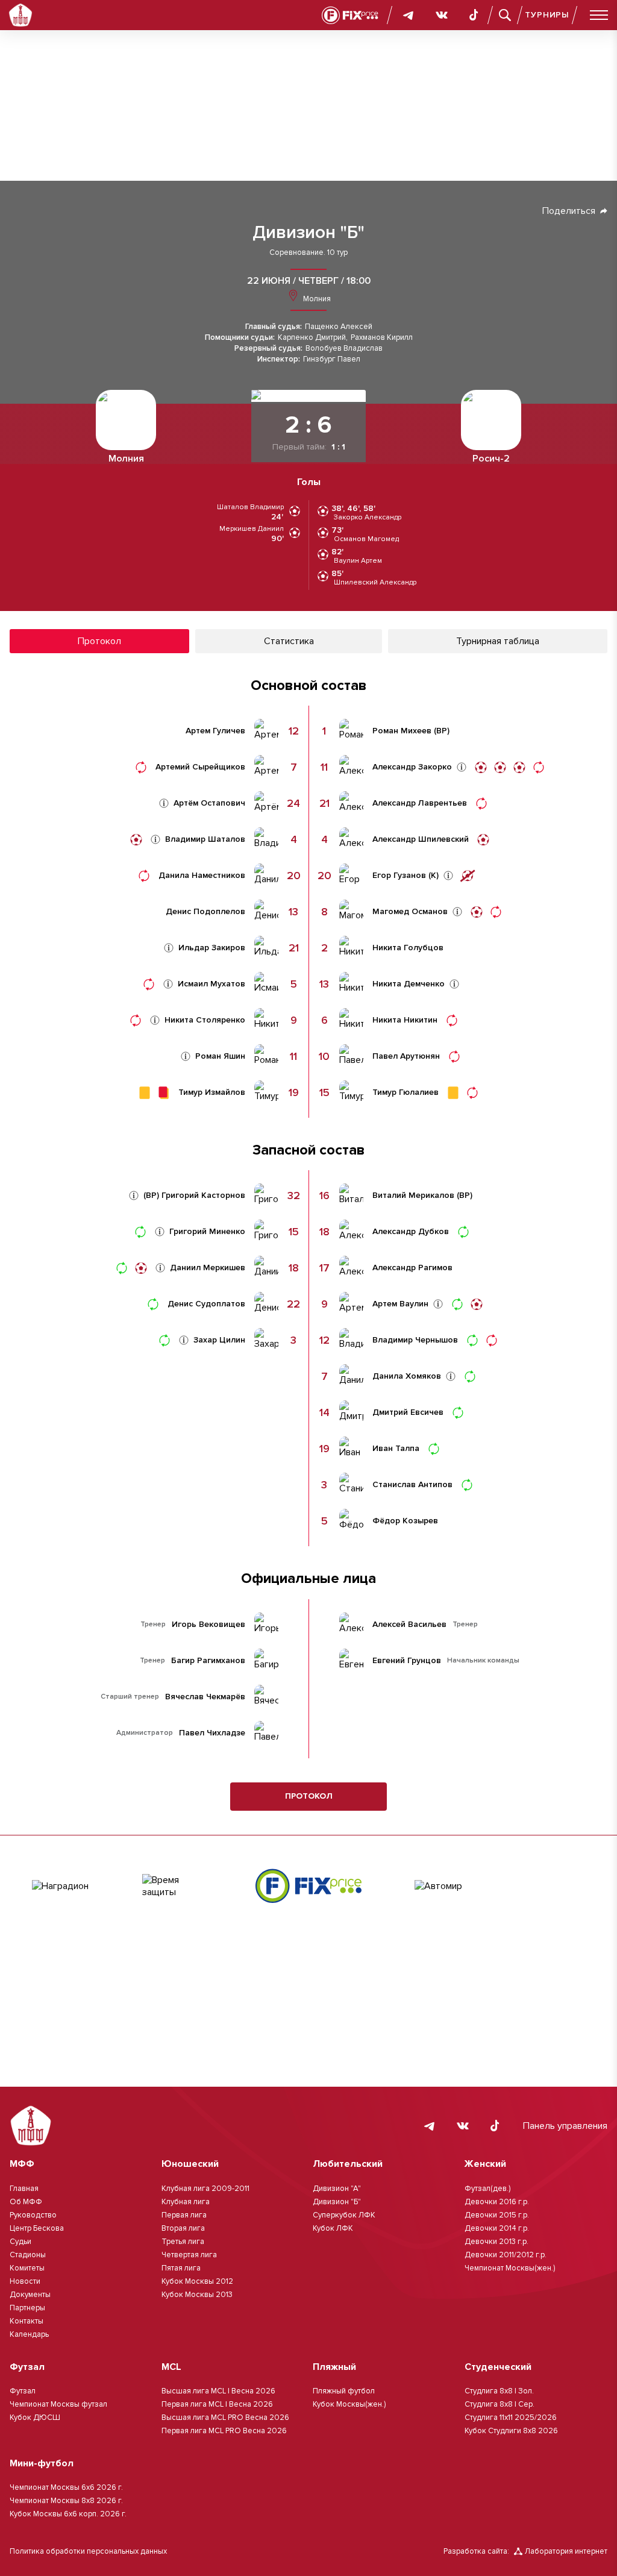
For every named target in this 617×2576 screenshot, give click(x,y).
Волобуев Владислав (344, 349)
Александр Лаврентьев (420, 803)
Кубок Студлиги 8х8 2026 (511, 2431)
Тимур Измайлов (212, 1092)
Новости (25, 2281)
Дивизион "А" (337, 2189)
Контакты (27, 2321)
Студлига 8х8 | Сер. (500, 2404)
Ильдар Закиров (212, 948)
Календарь (29, 2334)
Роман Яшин (220, 1056)
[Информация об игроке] (164, 803)
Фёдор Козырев (405, 1521)
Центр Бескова (37, 2228)
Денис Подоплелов (205, 912)
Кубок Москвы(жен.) (349, 2404)
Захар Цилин (219, 1340)
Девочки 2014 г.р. (497, 2228)
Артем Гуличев (215, 731)
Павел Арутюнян (406, 1056)
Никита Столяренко (205, 1020)
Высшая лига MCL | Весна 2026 (218, 2391)
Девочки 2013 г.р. (496, 2242)
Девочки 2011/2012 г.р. (506, 2255)
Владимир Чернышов (415, 1340)
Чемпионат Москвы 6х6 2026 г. (66, 2487)
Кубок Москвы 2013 (197, 2295)
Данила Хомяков (407, 1376)
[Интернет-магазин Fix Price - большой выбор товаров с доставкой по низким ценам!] (308, 1886)
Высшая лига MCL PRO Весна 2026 (225, 2418)
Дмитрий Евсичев (408, 1412)
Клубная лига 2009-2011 (205, 2189)
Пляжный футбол (344, 2391)
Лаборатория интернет (566, 2551)
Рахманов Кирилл (382, 338)
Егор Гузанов (399, 876)
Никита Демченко (409, 984)
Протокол (309, 1796)
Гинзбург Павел (332, 359)
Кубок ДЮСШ (35, 2418)
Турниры (547, 15)
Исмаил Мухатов (211, 984)
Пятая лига (181, 2268)
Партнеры (27, 2308)
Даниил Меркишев (208, 1268)
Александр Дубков (411, 1232)
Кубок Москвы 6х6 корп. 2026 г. (68, 2514)
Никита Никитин (405, 1020)
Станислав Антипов (412, 1485)
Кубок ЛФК (333, 2228)
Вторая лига (183, 2228)
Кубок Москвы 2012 (197, 2281)
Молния (316, 299)
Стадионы (28, 2255)
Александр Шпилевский (421, 839)
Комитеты (27, 2268)
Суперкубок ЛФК (344, 2215)
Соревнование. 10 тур (308, 253)
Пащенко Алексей (339, 327)
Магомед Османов (410, 912)
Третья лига (183, 2242)
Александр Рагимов (412, 1268)
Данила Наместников (202, 876)
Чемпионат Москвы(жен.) (510, 2268)
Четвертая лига (189, 2255)
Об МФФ (26, 2202)
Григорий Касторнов (203, 1196)
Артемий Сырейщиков (200, 767)
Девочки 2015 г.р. (497, 2215)
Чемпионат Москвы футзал (58, 2404)
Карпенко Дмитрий (312, 338)
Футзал (23, 2391)
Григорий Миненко (207, 1232)
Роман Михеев (402, 731)
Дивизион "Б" (308, 233)
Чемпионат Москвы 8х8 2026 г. (66, 2501)
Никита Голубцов (408, 948)
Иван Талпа (396, 1449)
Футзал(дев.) (487, 2189)
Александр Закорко (412, 767)
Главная (24, 2189)
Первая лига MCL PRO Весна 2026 (224, 2431)
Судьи (20, 2242)
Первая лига (184, 2215)
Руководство (33, 2215)
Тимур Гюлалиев (406, 1092)
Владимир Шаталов (205, 839)
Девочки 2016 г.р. (497, 2202)
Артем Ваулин (400, 1304)
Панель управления (565, 2126)
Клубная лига (186, 2202)
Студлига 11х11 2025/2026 (511, 2418)
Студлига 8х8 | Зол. (499, 2391)
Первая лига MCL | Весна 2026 (217, 2404)
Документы (30, 2295)
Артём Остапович (209, 803)
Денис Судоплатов (206, 1304)
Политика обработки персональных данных (88, 2551)
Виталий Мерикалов (413, 1196)
